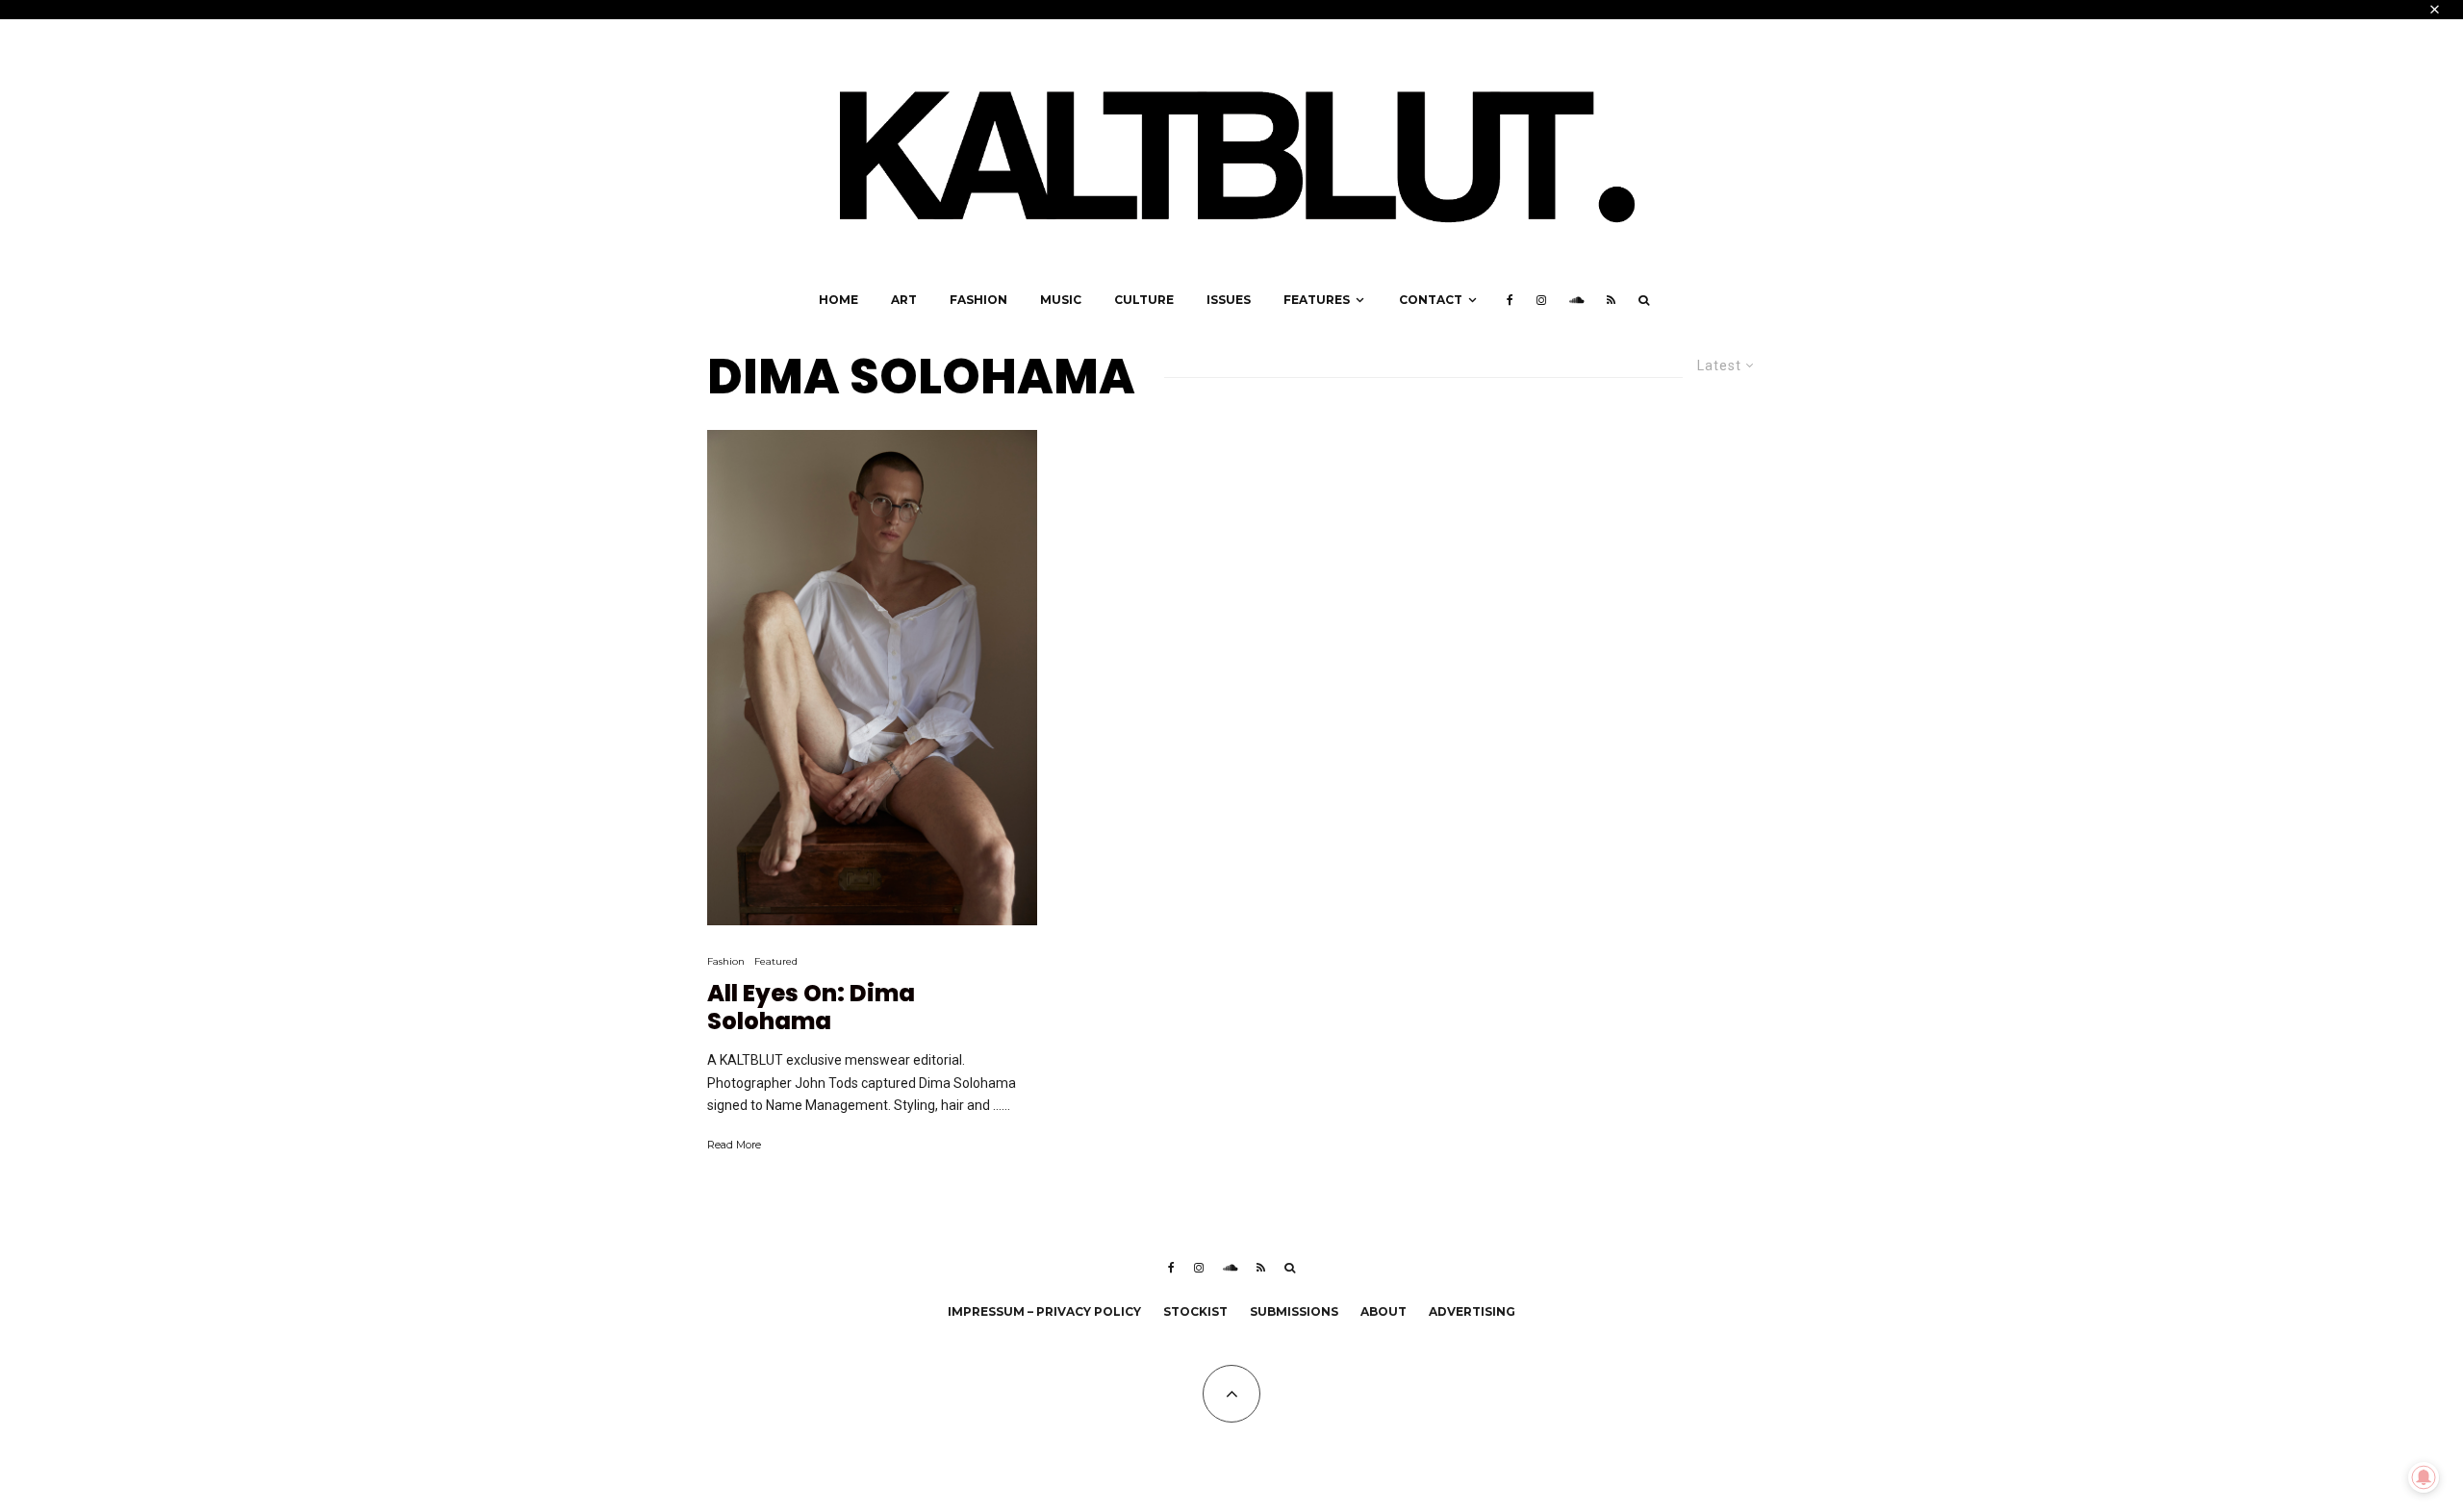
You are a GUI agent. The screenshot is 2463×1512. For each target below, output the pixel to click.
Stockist (1195, 1311)
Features (1317, 300)
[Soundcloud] (1576, 300)
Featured (776, 961)
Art (904, 300)
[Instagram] (1541, 300)
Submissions (1294, 1311)
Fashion (978, 300)
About (1384, 1311)
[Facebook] (1510, 300)
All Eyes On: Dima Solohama (811, 1008)
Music (1061, 300)
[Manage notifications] (2424, 1477)
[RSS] (1611, 300)
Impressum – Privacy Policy (1044, 1311)
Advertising (1472, 1311)
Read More (734, 1145)
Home (838, 300)
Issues (1229, 300)
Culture (1144, 300)
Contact (1431, 300)
